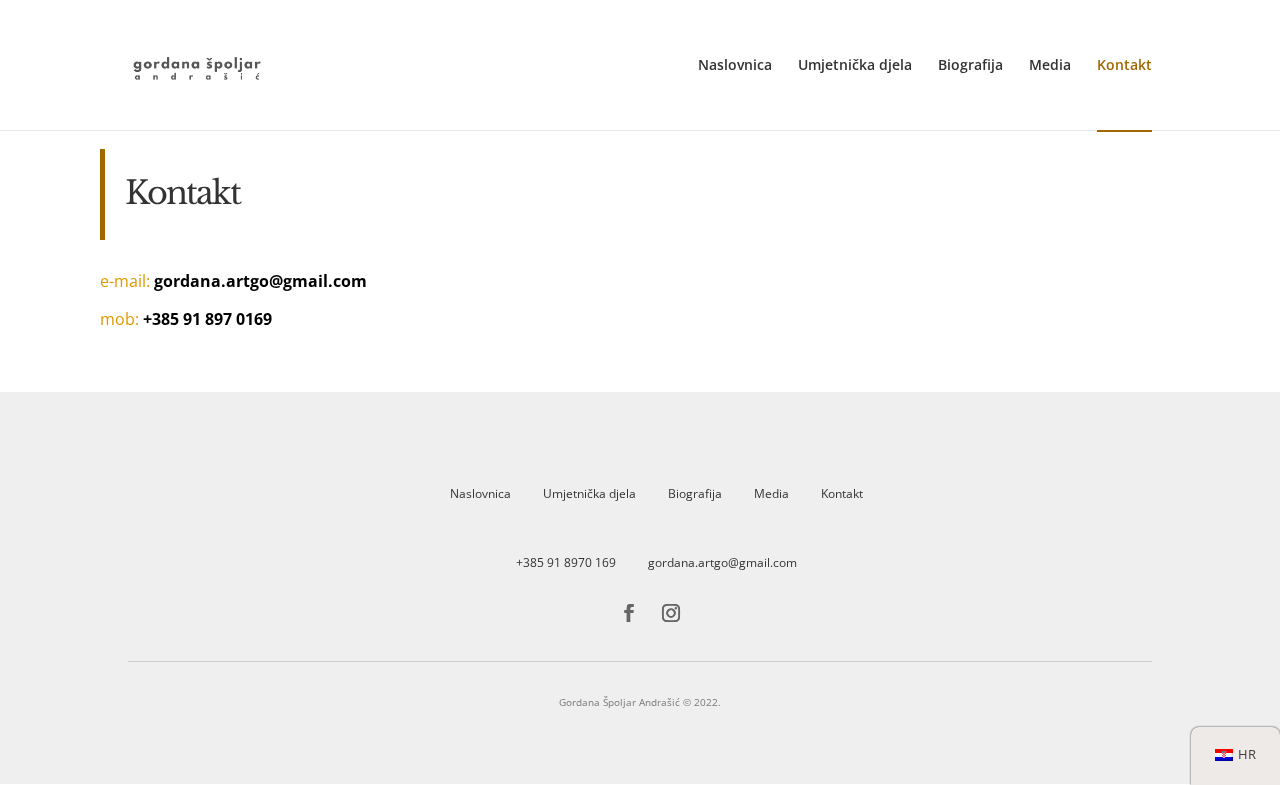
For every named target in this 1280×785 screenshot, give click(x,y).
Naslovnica (735, 66)
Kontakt (1124, 66)
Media (1050, 66)
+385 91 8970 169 (566, 562)
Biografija (970, 66)
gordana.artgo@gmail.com (722, 562)
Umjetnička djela (855, 66)
